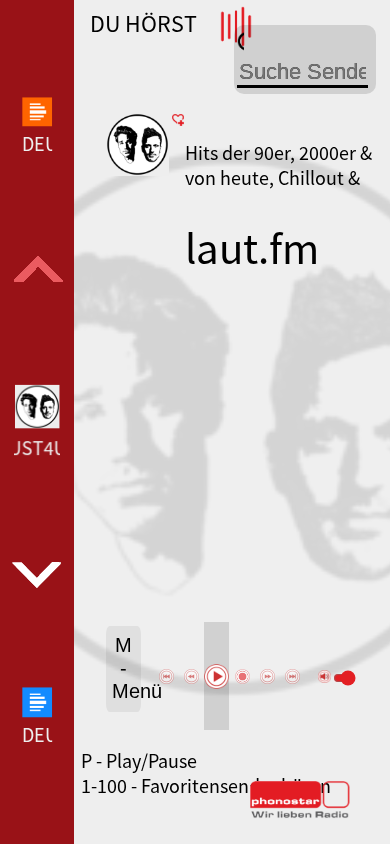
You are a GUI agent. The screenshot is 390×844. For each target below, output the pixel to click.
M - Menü (126, 668)
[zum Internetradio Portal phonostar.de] (300, 814)
